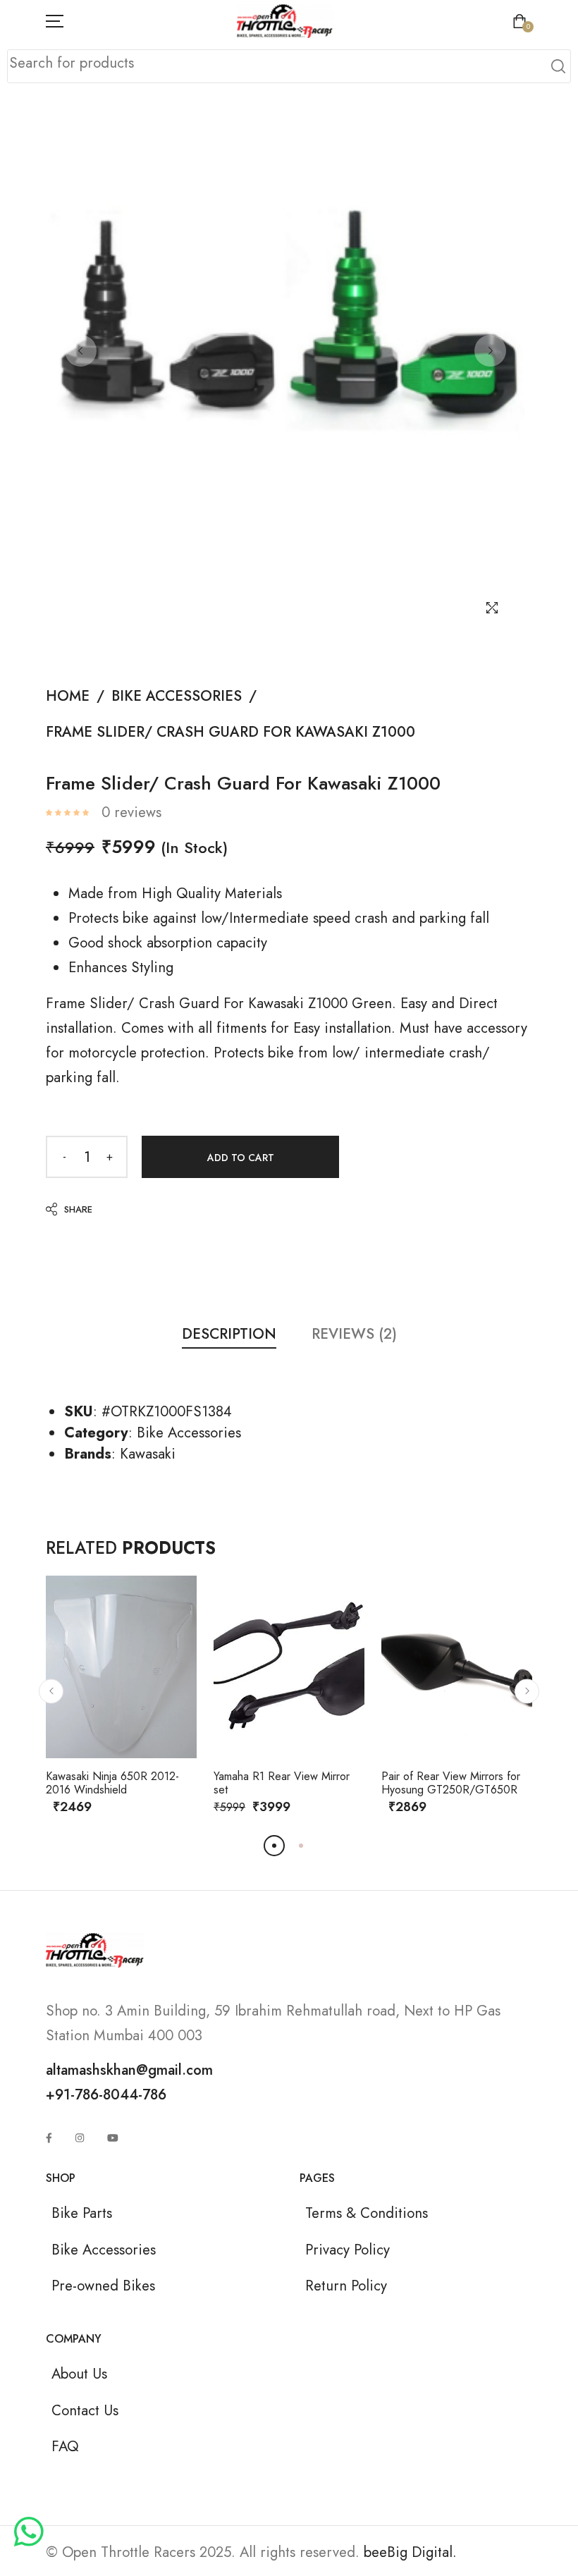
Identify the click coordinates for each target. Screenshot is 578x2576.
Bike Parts (82, 2213)
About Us (79, 2374)
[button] (51, 1691)
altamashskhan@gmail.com (129, 2070)
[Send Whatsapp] (29, 2533)
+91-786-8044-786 (106, 2094)
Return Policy (346, 2286)
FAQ (65, 2446)
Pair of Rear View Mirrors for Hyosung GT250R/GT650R (451, 1783)
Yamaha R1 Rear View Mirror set (282, 1783)
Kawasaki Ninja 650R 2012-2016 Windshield (112, 1783)
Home (68, 696)
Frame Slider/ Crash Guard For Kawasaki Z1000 (230, 732)
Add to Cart (241, 1158)
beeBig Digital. (410, 2552)
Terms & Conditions (367, 2213)
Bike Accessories (177, 696)
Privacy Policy (348, 2250)
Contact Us (85, 2410)
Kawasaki (148, 1454)
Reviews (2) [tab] (354, 1334)
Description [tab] (229, 1334)
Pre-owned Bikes (103, 2286)
